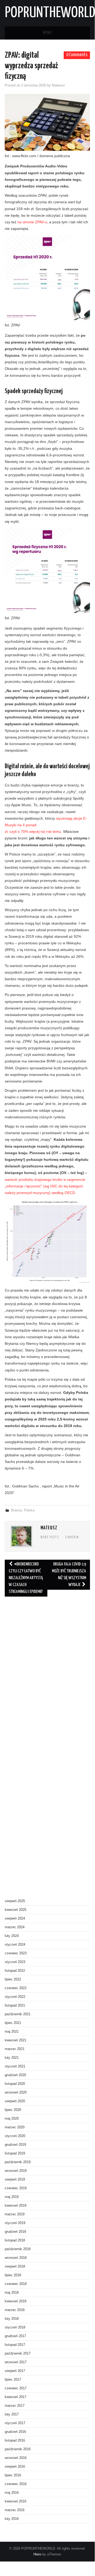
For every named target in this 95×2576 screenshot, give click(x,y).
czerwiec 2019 (16, 2188)
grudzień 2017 (15, 2336)
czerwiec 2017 (16, 2388)
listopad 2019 (15, 2153)
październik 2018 (18, 2249)
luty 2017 (12, 2414)
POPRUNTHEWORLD (50, 13)
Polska (29, 1510)
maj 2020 (12, 2119)
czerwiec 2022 (16, 1988)
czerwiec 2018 (16, 2284)
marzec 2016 (15, 2510)
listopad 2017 (15, 2345)
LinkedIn (72, 1538)
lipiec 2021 (13, 2023)
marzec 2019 (15, 2214)
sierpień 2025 (15, 1901)
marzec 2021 (15, 2049)
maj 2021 (12, 2032)
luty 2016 (12, 2519)
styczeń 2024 (15, 1945)
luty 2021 (12, 2058)
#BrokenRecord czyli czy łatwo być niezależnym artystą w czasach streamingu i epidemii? (26, 1578)
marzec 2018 (15, 2310)
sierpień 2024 (15, 1918)
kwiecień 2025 (16, 1910)
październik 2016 (18, 2449)
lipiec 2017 (13, 2380)
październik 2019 (18, 2162)
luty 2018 (12, 2319)
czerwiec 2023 (16, 1953)
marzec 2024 (15, 1927)
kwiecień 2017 (16, 2397)
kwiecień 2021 (16, 2040)
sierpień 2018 (15, 2266)
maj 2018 (12, 2293)
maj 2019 (12, 2197)
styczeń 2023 (15, 1962)
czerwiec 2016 (16, 2484)
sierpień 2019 (15, 2179)
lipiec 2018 (13, 2275)
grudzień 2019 (15, 2145)
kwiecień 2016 (16, 2501)
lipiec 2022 (13, 1979)
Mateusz (58, 85)
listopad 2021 (15, 2005)
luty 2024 (12, 1936)
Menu (47, 33)
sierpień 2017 (15, 2371)
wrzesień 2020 (16, 2092)
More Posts (50, 1538)
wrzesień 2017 (16, 2362)
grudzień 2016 (15, 2432)
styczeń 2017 (15, 2423)
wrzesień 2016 (16, 2458)
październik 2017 (18, 2353)
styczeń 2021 (15, 2066)
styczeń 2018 (15, 2327)
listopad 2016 (15, 2440)
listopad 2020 (15, 2084)
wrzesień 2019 (16, 2171)
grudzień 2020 (15, 2075)
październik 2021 (18, 2014)
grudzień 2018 (15, 2232)
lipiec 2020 (13, 2110)
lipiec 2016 (13, 2475)
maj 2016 (12, 2493)
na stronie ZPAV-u (32, 222)
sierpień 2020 (15, 2101)
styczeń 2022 (15, 1997)
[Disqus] (47, 1673)
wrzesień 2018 (16, 2258)
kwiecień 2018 (16, 2301)
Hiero (37, 2554)
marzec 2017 (15, 2406)
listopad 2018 (15, 2240)
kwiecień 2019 (16, 2206)
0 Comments (77, 55)
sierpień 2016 (15, 2467)
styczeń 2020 (15, 2136)
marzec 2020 (15, 2127)
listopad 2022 (15, 1971)
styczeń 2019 (15, 2223)
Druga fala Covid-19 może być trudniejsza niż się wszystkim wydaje (69, 1575)
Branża (16, 1510)
